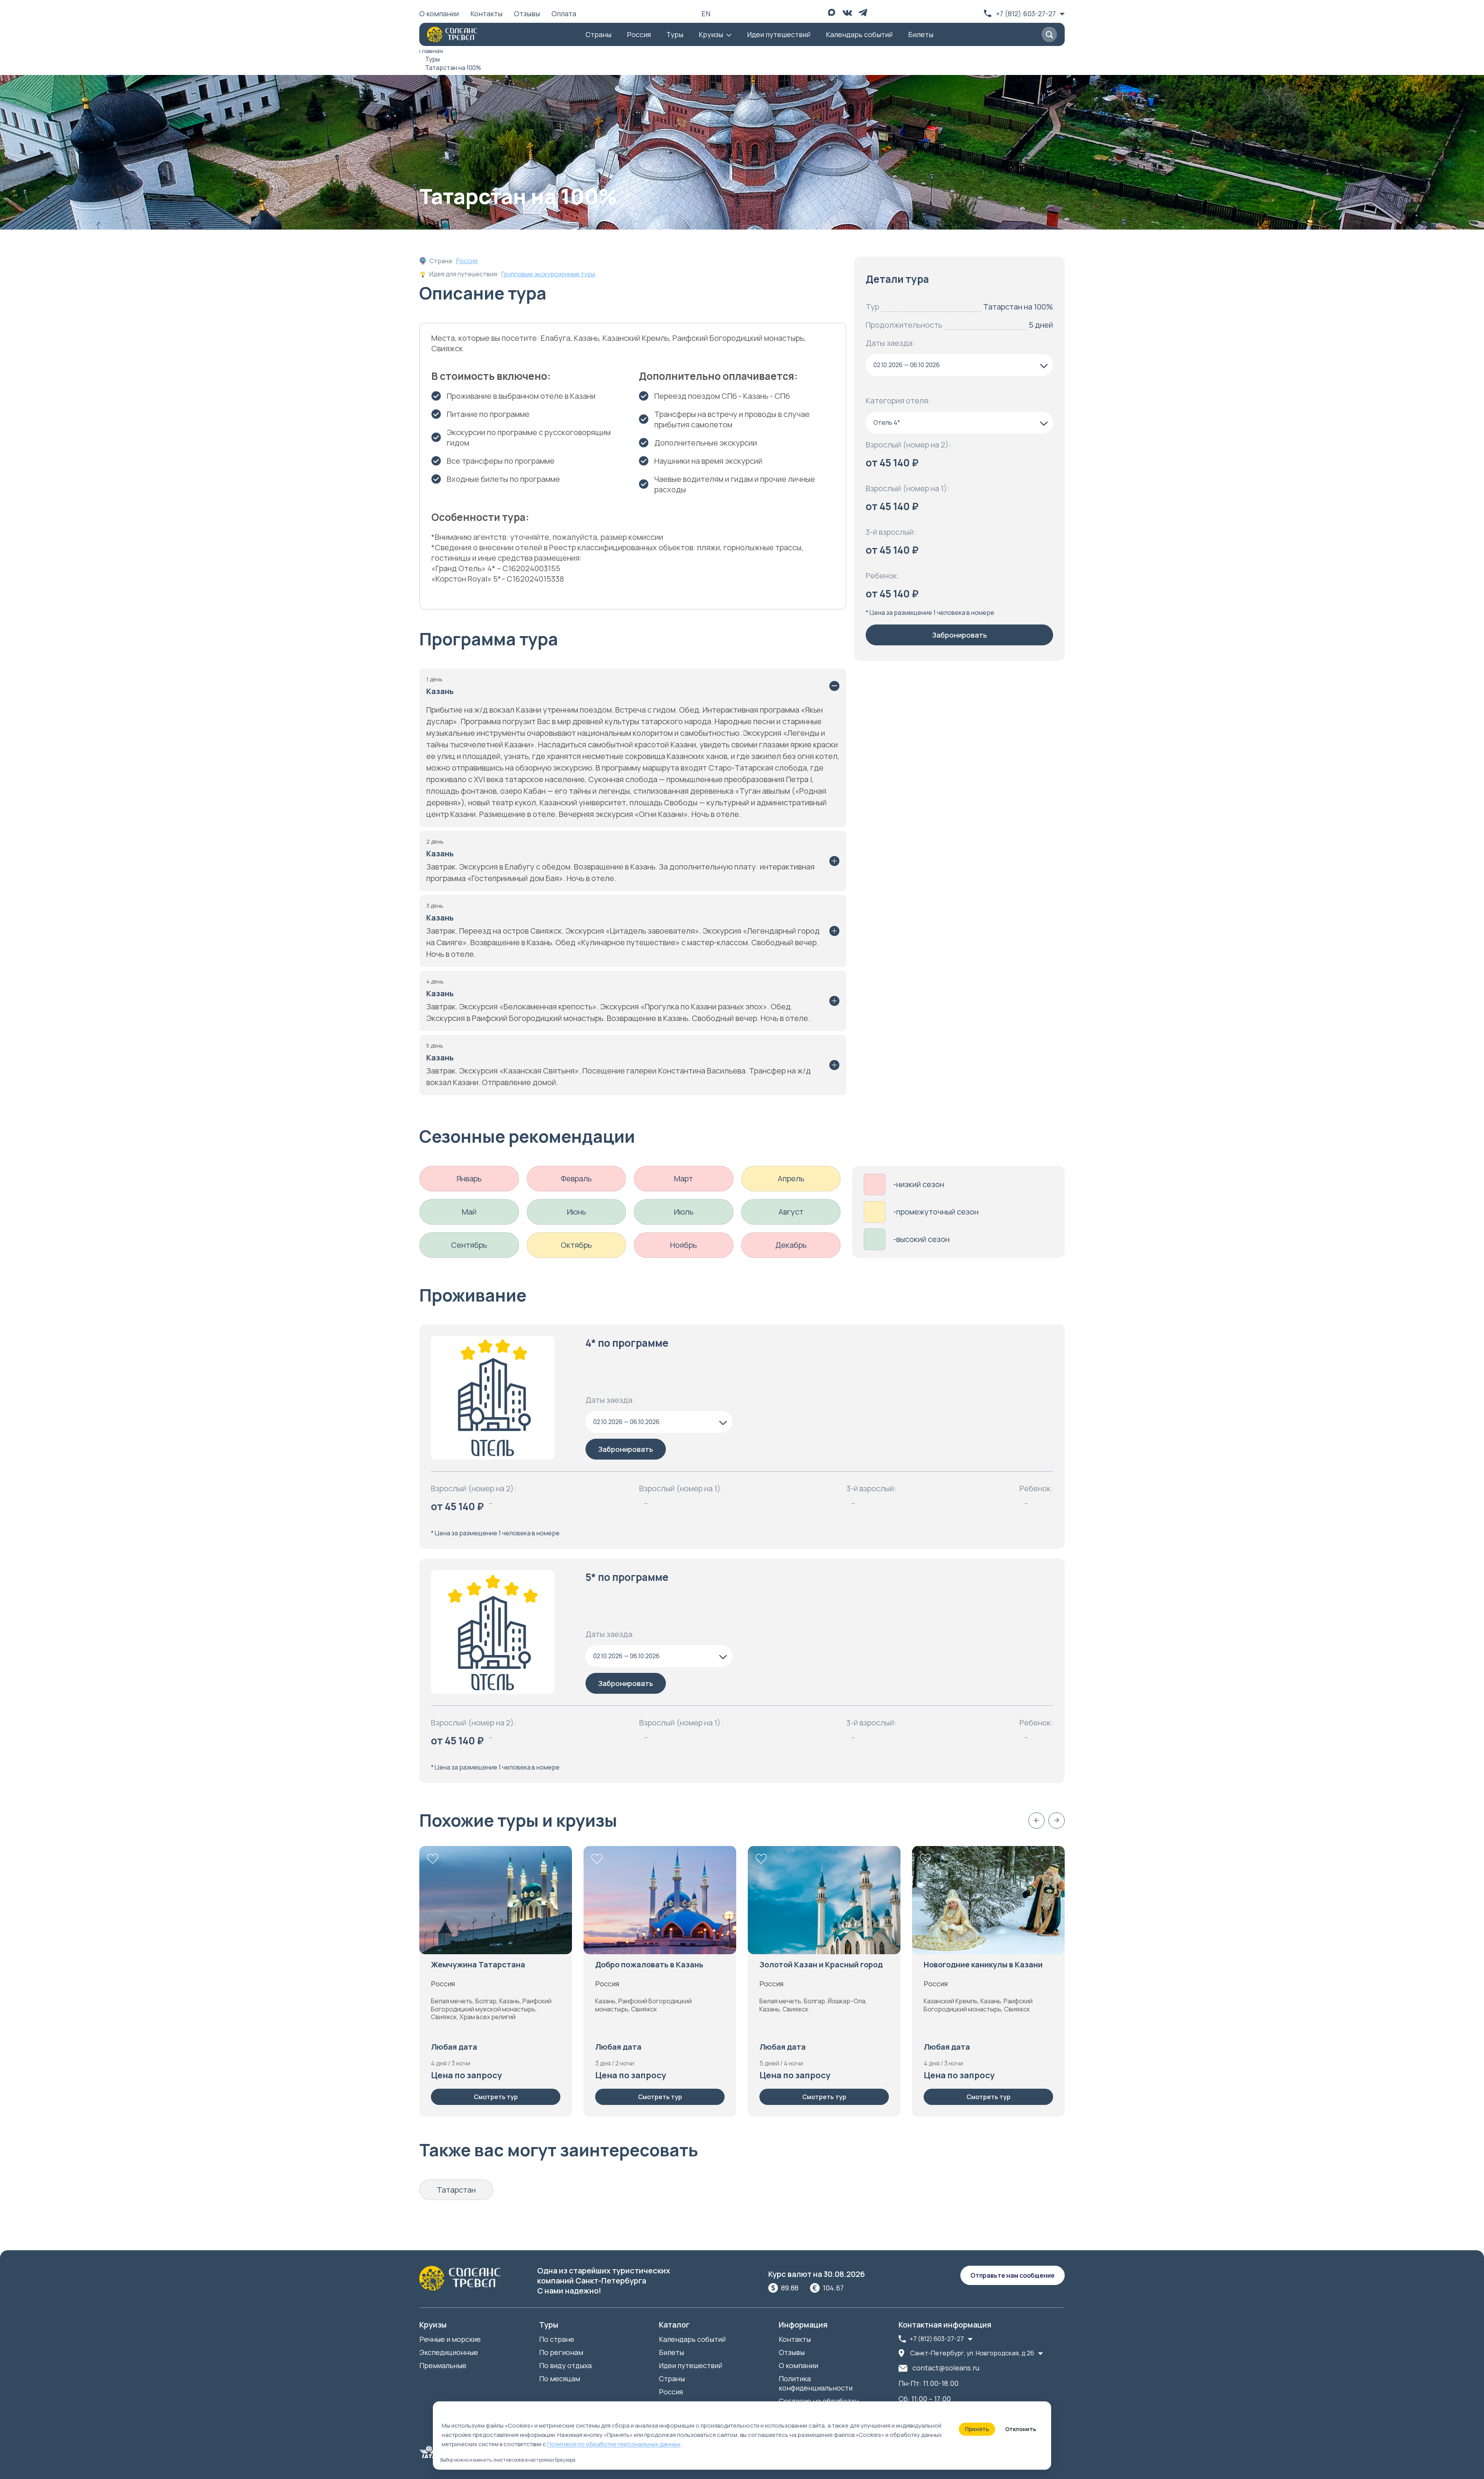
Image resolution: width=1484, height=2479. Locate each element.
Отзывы (527, 14)
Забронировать (960, 635)
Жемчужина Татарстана (478, 1965)
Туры (675, 34)
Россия (639, 34)
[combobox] (959, 365)
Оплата (564, 14)
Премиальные (443, 2365)
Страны (598, 34)
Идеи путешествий (779, 34)
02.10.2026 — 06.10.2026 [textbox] (907, 365)
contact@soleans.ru (946, 2368)
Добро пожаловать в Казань (649, 1965)
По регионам (561, 2352)
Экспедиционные (449, 2352)
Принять (977, 2429)
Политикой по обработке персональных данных (614, 2444)
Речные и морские (450, 2339)
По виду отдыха (565, 2365)
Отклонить (1021, 2429)
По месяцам (560, 2379)
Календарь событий (859, 34)
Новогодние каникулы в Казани (983, 1965)
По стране (557, 2339)
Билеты (921, 34)
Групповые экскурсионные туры (548, 274)
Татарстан (456, 2190)
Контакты (486, 14)
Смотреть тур (496, 2097)
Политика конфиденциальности (816, 2383)
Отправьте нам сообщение (1013, 2275)
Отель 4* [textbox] (887, 422)
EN (706, 14)
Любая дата (454, 2047)
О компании (439, 14)
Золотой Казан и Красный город (821, 1965)
